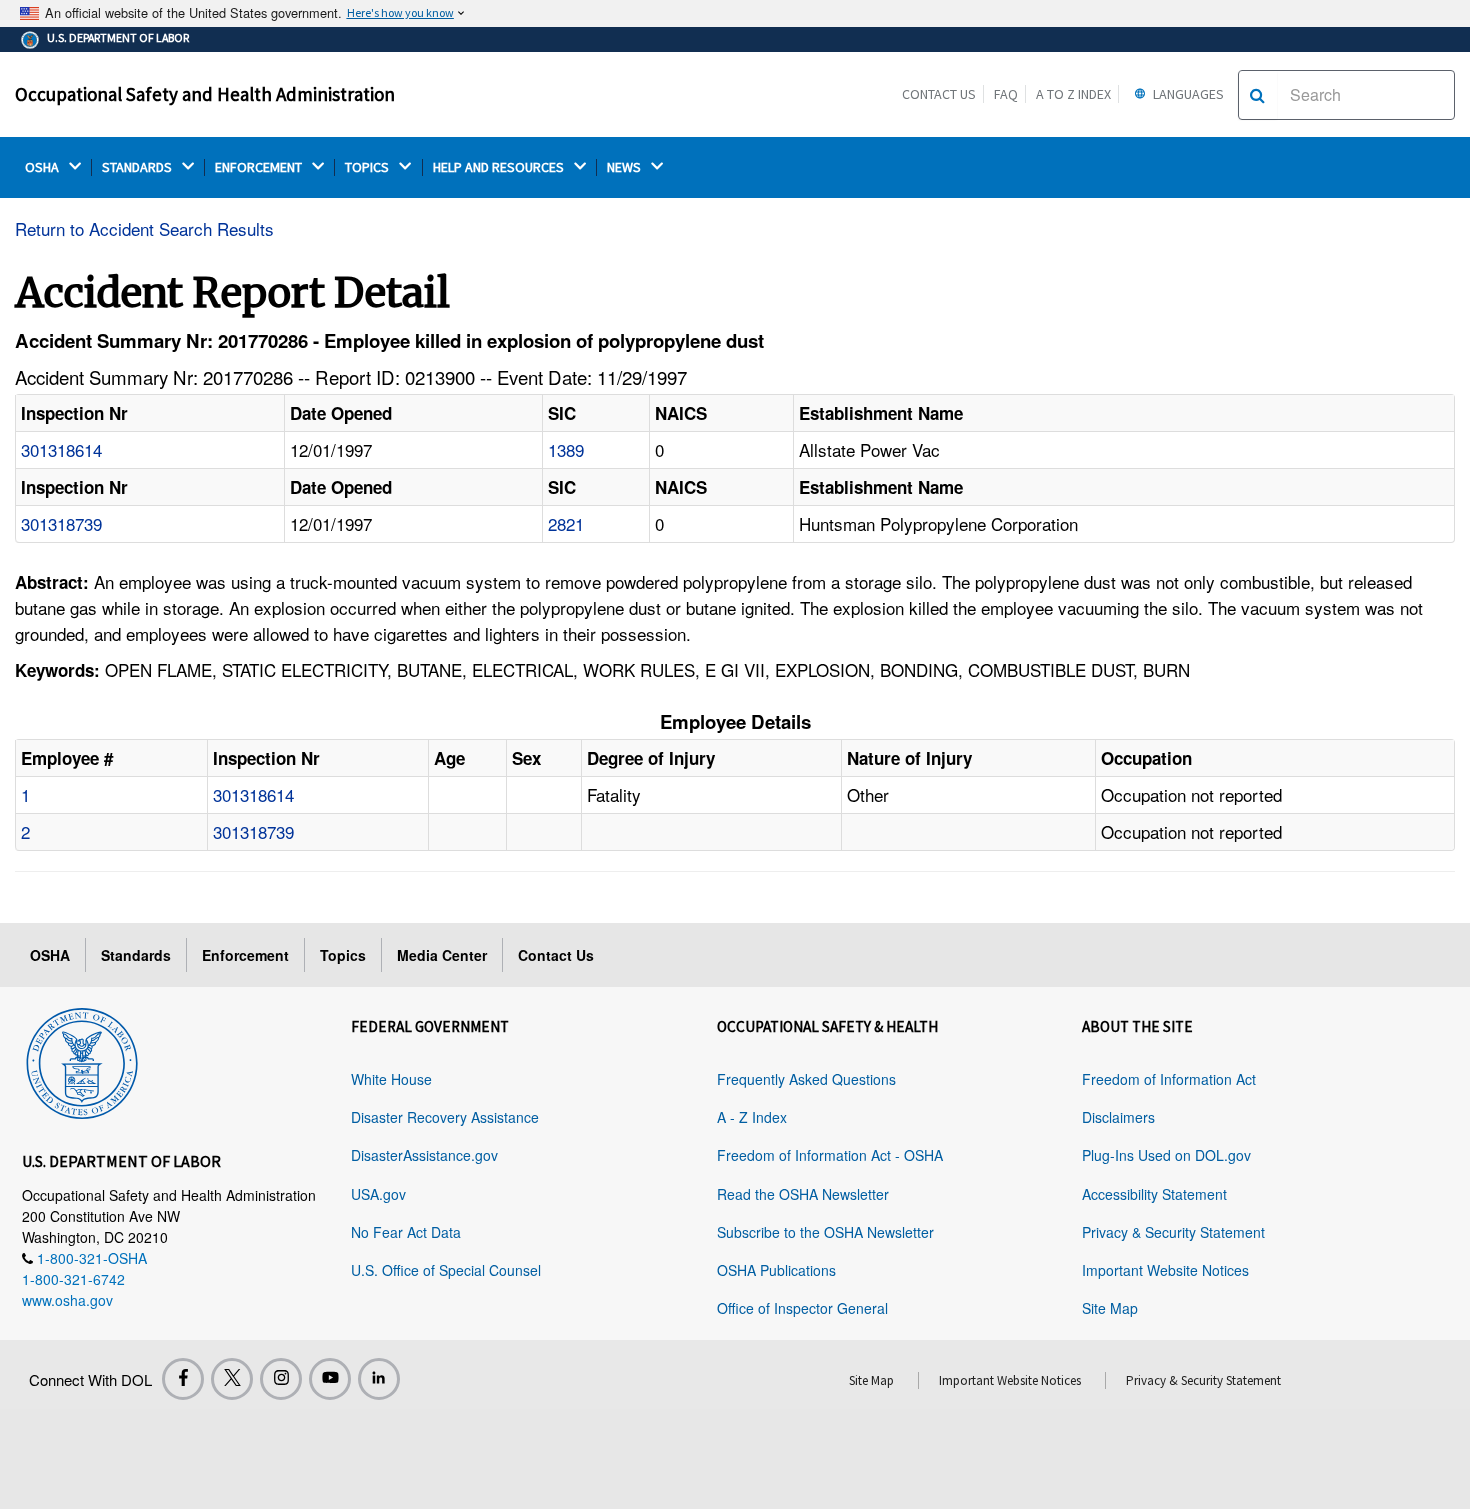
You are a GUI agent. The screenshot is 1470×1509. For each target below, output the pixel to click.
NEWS (625, 167)
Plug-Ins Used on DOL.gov (1166, 1155)
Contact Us (939, 94)
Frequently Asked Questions (806, 1079)
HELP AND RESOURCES (500, 167)
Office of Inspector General (802, 1308)
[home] (82, 1060)
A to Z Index (1073, 94)
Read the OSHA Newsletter (803, 1194)
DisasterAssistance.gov (424, 1155)
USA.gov (378, 1194)
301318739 (61, 523)
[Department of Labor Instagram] (281, 1379)
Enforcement (245, 955)
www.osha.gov (67, 1300)
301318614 (61, 449)
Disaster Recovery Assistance (445, 1117)
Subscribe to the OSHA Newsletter (825, 1232)
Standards (136, 955)
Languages (1187, 94)
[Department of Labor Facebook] (183, 1379)
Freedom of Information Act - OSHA (830, 1155)
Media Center (442, 955)
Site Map (1110, 1308)
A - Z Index (752, 1117)
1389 (566, 449)
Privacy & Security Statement (1173, 1232)
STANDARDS (138, 167)
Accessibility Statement (1154, 1194)
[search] (1257, 95)
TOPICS (368, 167)
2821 (566, 523)
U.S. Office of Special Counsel (446, 1270)
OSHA (43, 167)
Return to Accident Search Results (144, 228)
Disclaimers (1118, 1117)
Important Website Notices (1165, 1270)
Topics (343, 955)
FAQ (1006, 94)
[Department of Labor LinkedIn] (379, 1379)
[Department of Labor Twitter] (232, 1379)
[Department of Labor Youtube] (330, 1379)
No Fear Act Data (406, 1232)
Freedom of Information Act (1169, 1079)
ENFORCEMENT (260, 167)
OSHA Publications (776, 1270)
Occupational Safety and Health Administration (205, 94)
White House (391, 1079)
